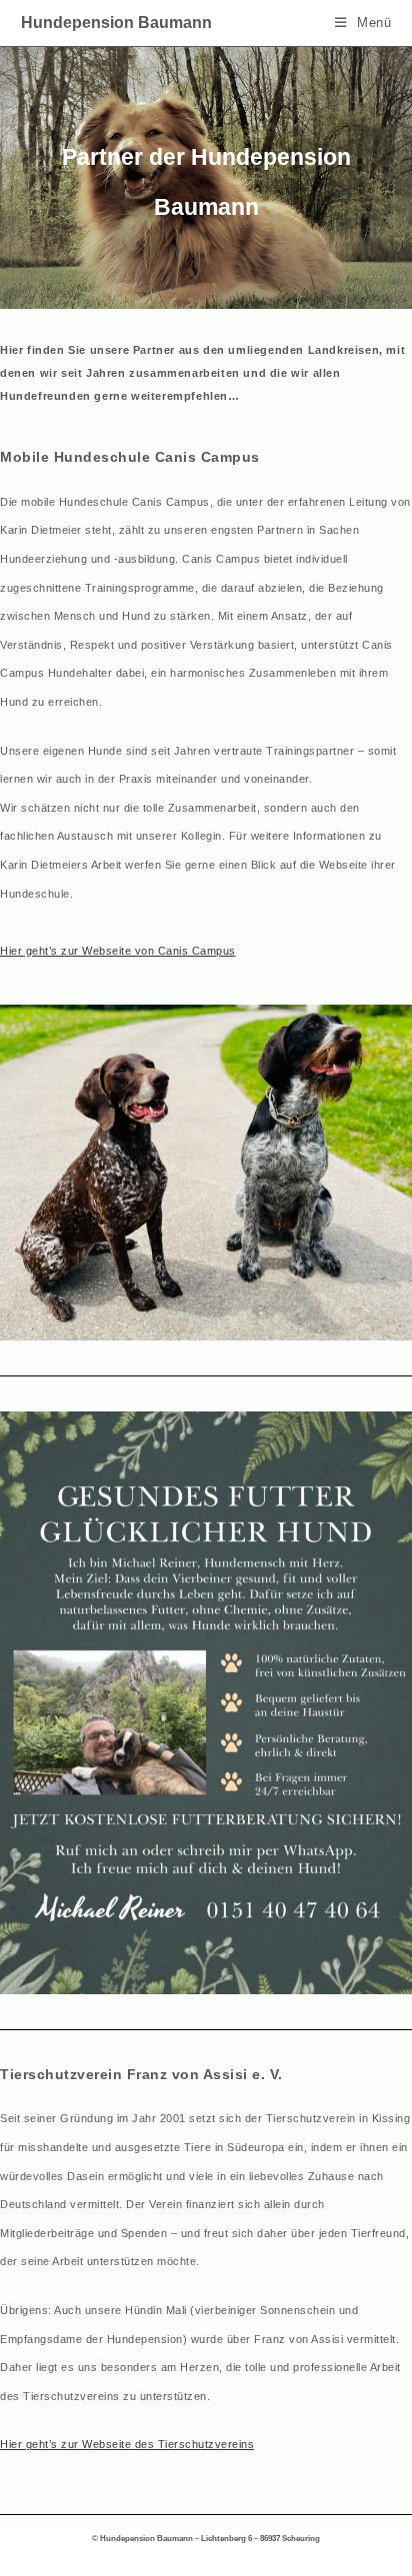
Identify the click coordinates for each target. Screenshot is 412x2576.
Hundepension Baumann (116, 22)
